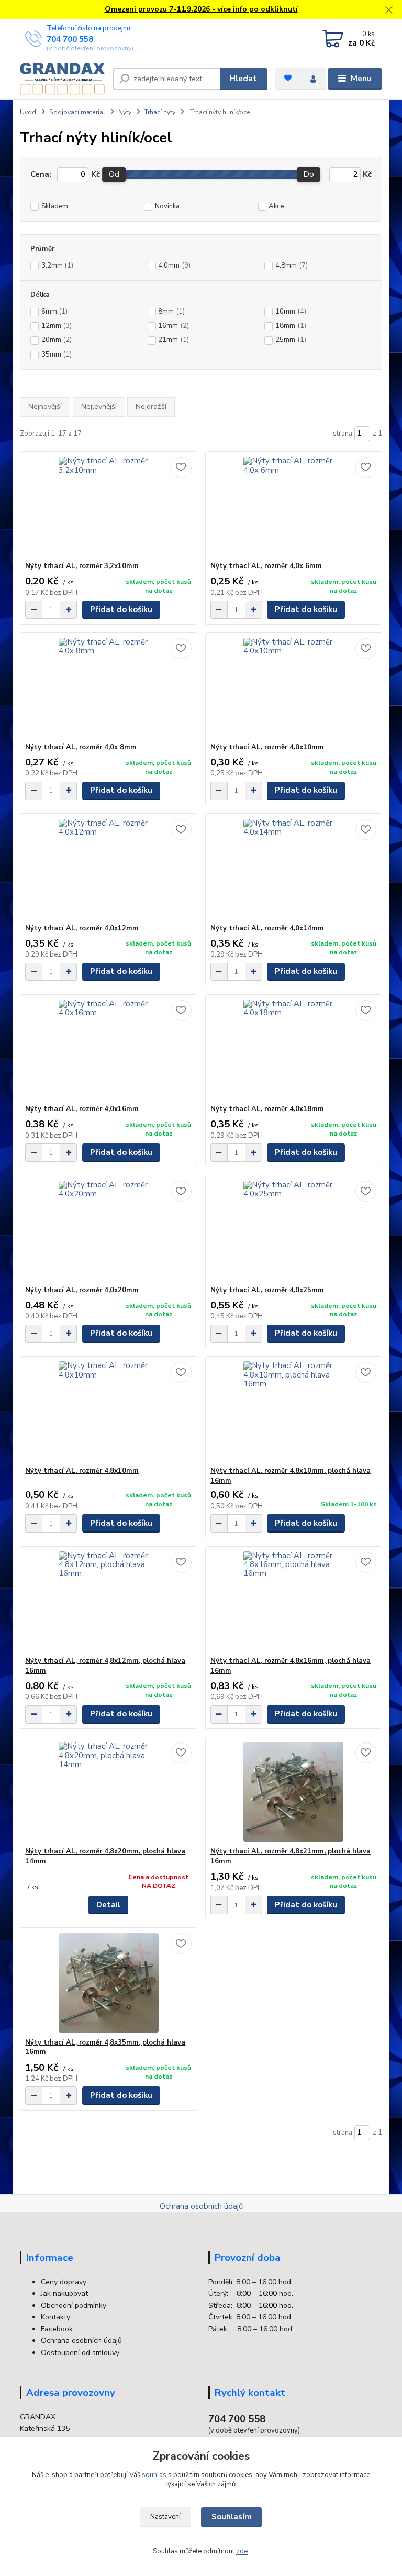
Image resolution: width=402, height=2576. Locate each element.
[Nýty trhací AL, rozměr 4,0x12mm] (108, 869)
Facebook (57, 2329)
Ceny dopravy (64, 2282)
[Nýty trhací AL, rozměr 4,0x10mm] (294, 688)
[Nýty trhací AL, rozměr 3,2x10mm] (108, 507)
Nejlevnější (99, 407)
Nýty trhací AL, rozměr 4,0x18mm (267, 1109)
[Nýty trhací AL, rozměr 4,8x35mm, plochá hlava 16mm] (108, 1983)
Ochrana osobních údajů (201, 2206)
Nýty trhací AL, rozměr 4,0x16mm (82, 1109)
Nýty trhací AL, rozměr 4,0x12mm (82, 928)
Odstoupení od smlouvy (80, 2353)
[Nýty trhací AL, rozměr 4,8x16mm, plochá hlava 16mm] (294, 1601)
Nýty (125, 112)
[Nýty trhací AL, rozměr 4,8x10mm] (108, 1411)
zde (242, 2551)
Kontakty (55, 2317)
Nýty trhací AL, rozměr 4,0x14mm (267, 928)
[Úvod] (63, 79)
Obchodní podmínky (74, 2306)
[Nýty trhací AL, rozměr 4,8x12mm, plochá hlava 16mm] (108, 1601)
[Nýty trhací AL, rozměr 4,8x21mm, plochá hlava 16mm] (294, 1792)
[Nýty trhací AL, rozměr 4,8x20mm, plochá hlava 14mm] (108, 1792)
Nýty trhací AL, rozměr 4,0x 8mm (81, 747)
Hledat (243, 79)
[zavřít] (389, 10)
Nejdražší (151, 407)
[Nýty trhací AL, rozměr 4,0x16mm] (108, 1050)
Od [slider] (114, 174)
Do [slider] (309, 174)
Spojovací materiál (77, 112)
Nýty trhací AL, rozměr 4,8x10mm (82, 1471)
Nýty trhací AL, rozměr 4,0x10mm (267, 747)
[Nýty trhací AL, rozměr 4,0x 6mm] (294, 507)
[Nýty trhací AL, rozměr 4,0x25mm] (294, 1231)
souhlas (154, 2475)
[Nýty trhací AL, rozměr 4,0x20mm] (108, 1231)
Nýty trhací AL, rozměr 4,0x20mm (82, 1290)
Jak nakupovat (64, 2294)
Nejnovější (45, 407)
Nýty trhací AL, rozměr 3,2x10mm (82, 566)
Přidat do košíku (121, 609)
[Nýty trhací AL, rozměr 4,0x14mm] (294, 869)
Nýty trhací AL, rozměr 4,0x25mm (267, 1290)
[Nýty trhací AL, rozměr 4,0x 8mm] (108, 688)
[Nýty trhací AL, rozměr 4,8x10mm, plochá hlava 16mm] (294, 1411)
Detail (108, 1905)
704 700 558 (70, 39)
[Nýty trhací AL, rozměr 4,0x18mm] (294, 1050)
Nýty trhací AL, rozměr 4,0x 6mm (266, 566)
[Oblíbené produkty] (288, 78)
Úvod (28, 112)
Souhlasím (232, 2517)
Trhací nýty (160, 112)
